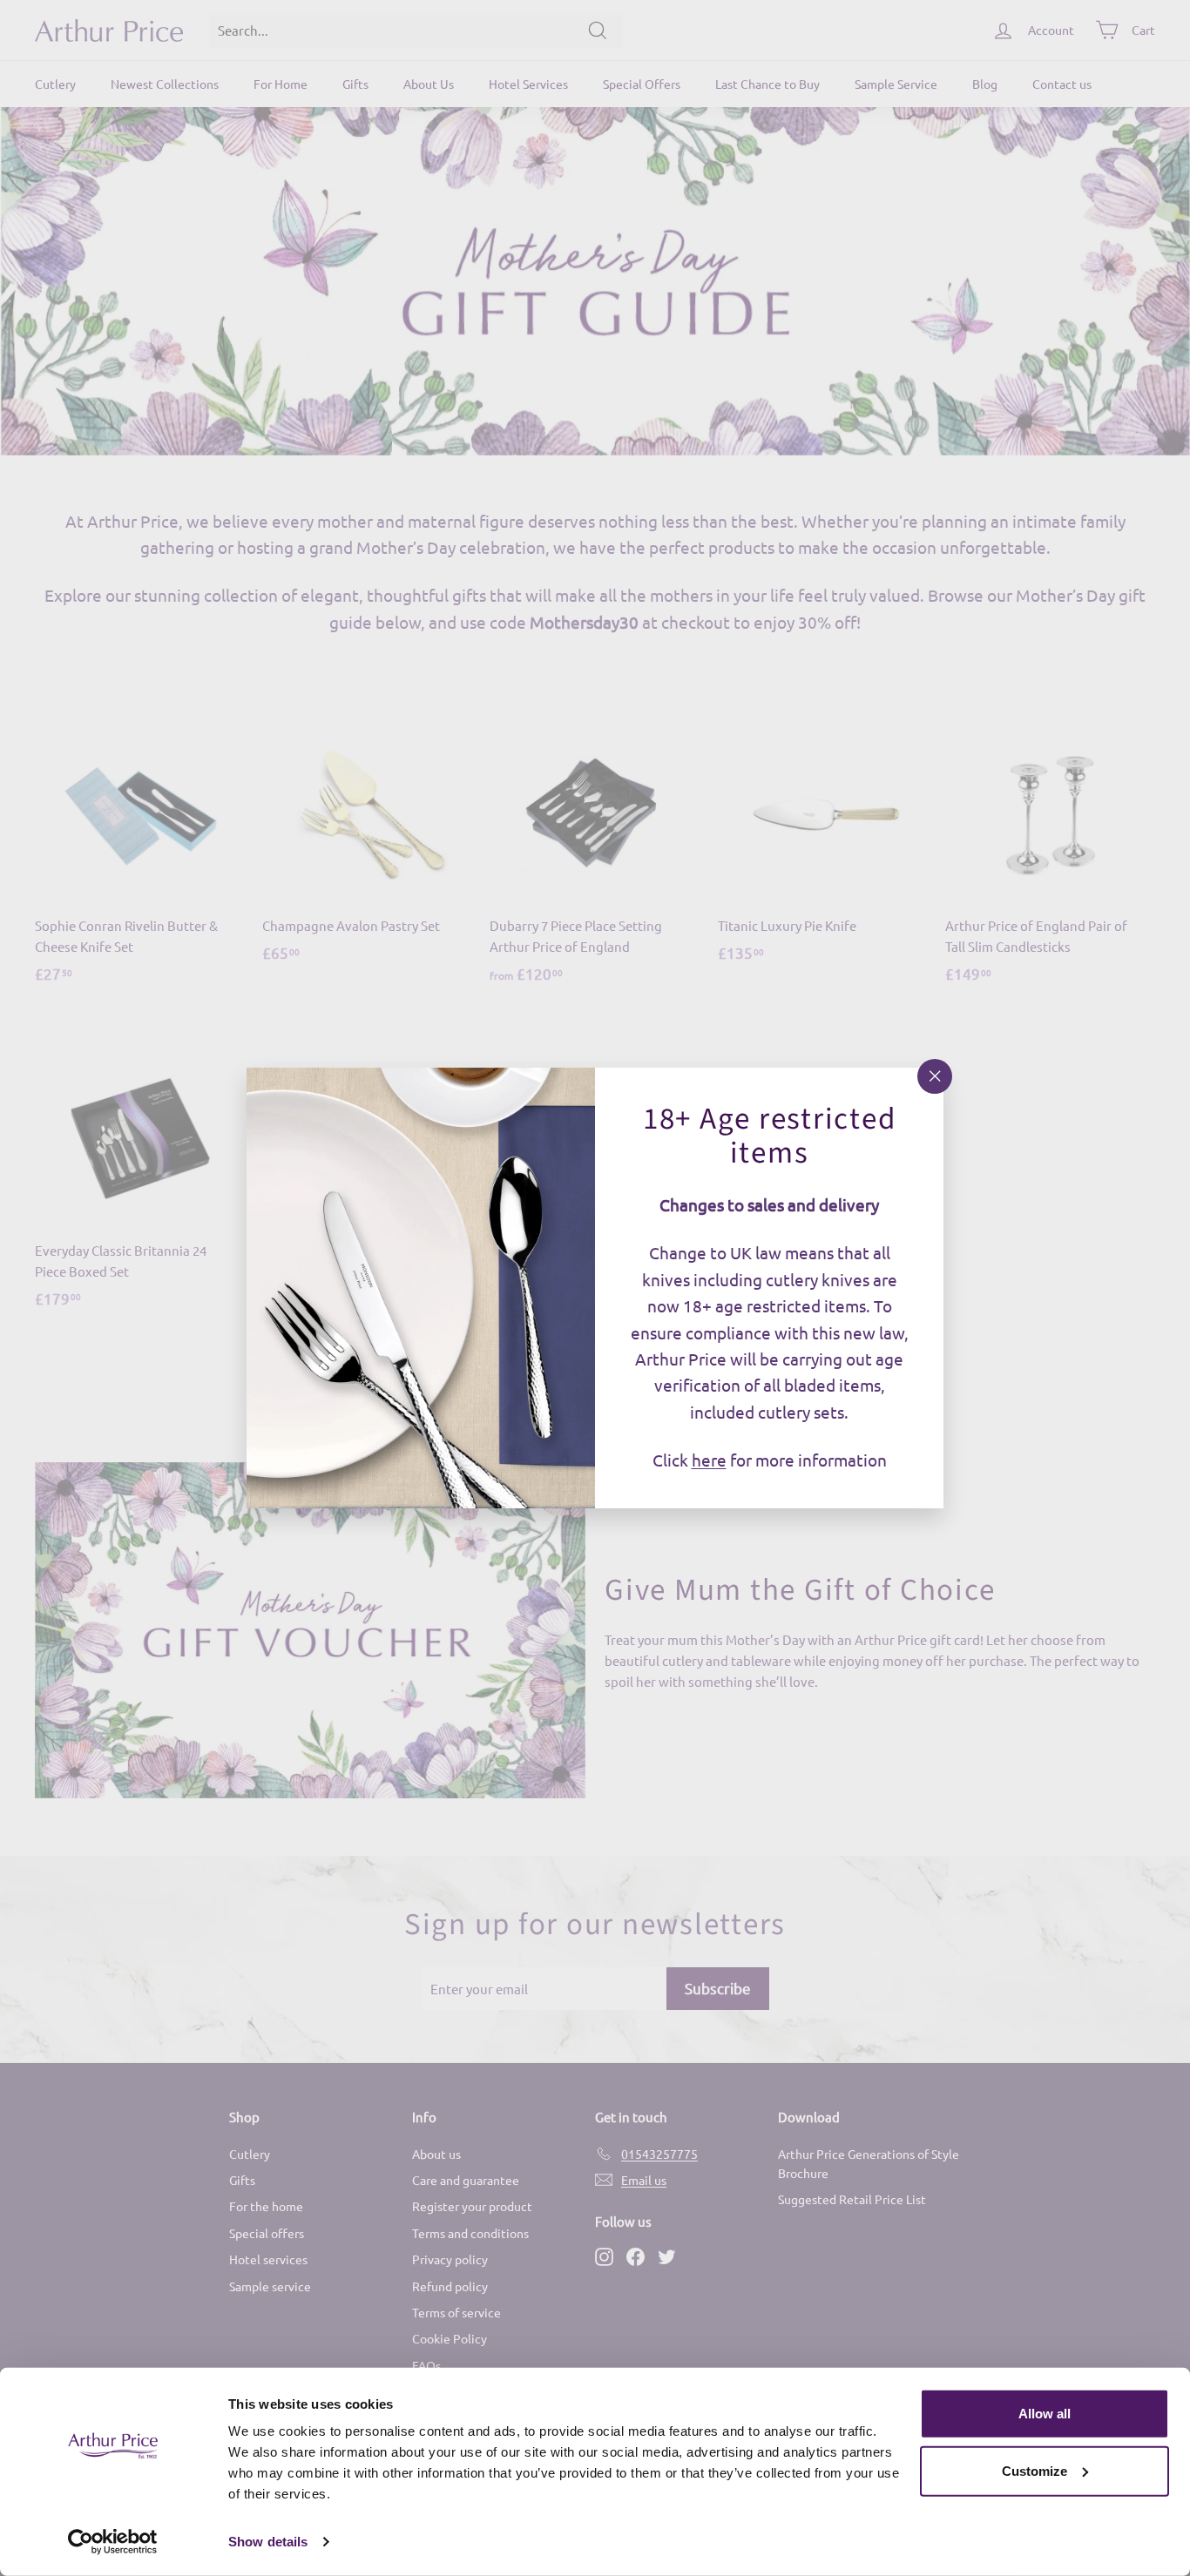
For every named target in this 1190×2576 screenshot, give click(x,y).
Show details (268, 2542)
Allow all (1045, 2414)
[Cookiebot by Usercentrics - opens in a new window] (113, 2542)
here (709, 1460)
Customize (1034, 2470)
